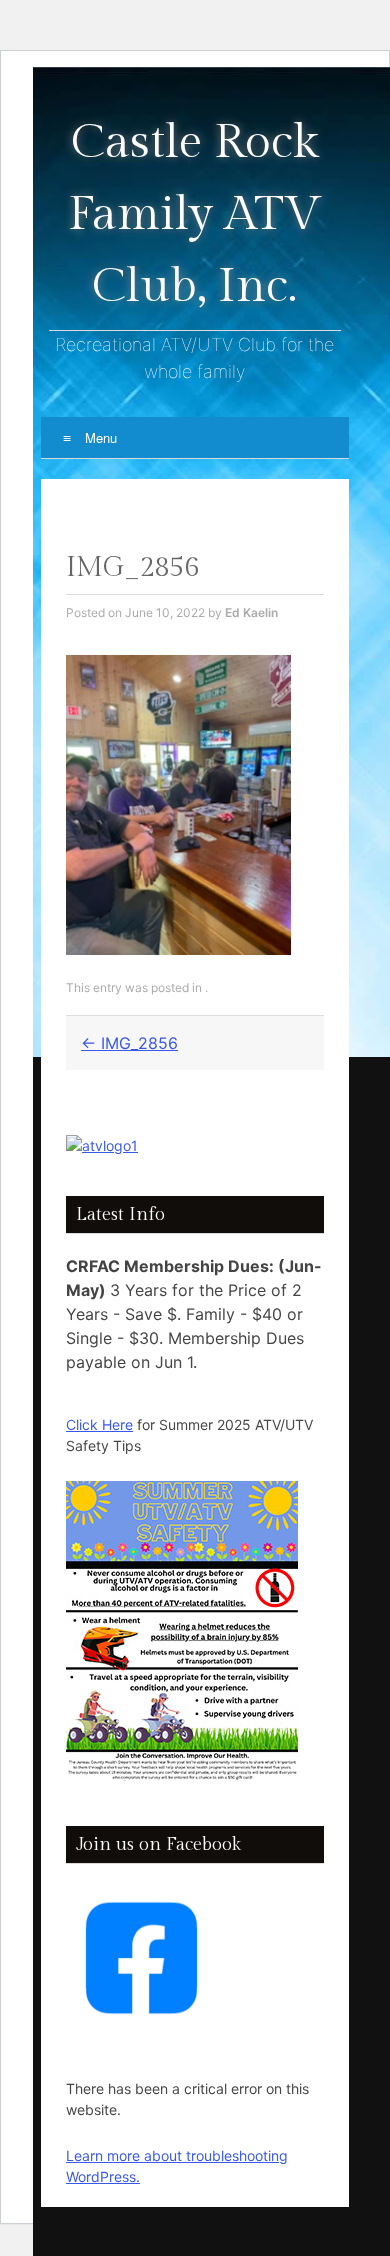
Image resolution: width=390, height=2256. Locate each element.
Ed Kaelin (251, 612)
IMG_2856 (129, 1043)
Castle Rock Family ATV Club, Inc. (195, 214)
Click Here (99, 1424)
